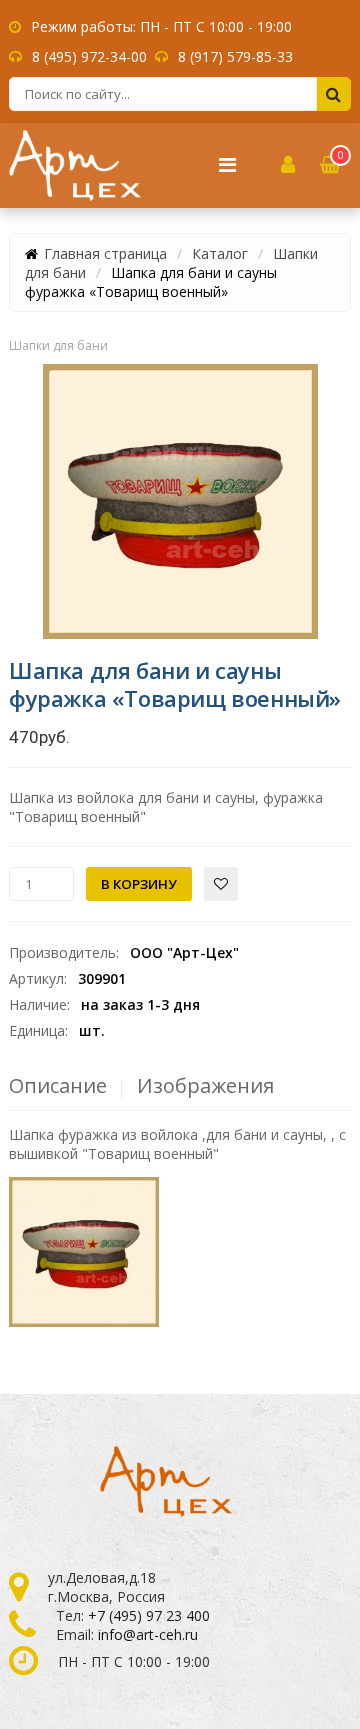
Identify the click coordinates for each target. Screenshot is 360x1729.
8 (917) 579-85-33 (235, 56)
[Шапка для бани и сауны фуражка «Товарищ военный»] (180, 501)
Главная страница (105, 253)
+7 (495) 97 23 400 (149, 1615)
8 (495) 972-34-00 (89, 56)
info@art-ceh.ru (148, 1634)
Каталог (220, 253)
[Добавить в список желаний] (221, 884)
